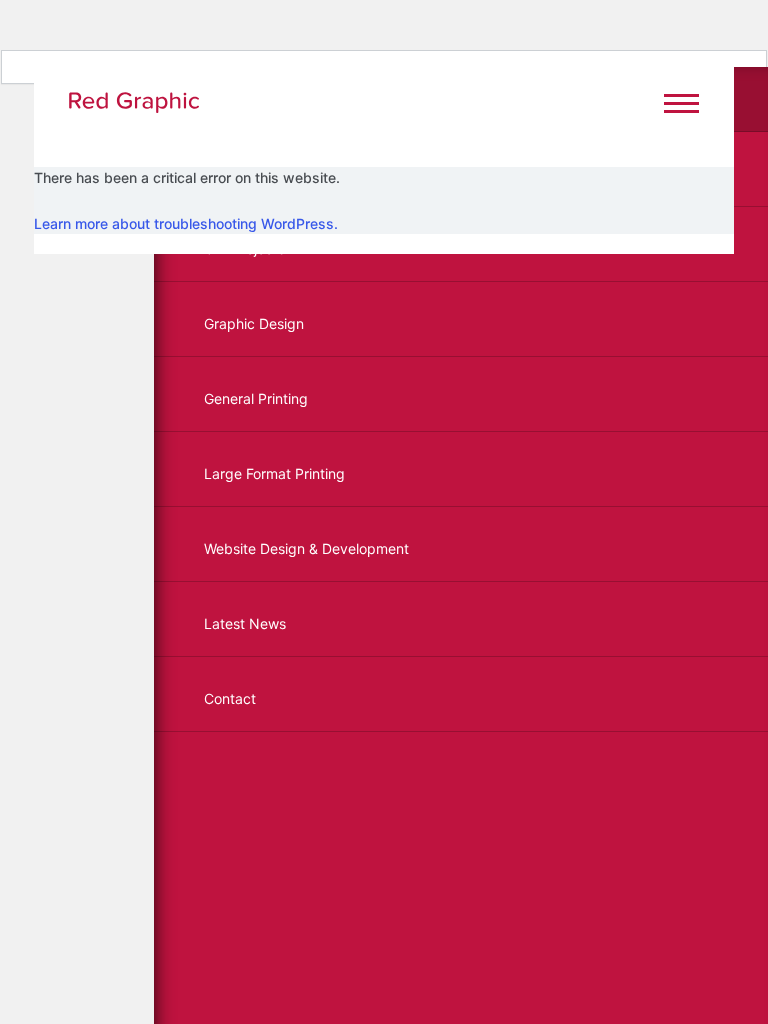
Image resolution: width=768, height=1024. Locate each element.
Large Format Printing (274, 473)
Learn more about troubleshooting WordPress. (186, 223)
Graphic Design (254, 323)
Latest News (245, 623)
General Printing (256, 398)
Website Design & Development (306, 548)
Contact (230, 698)
